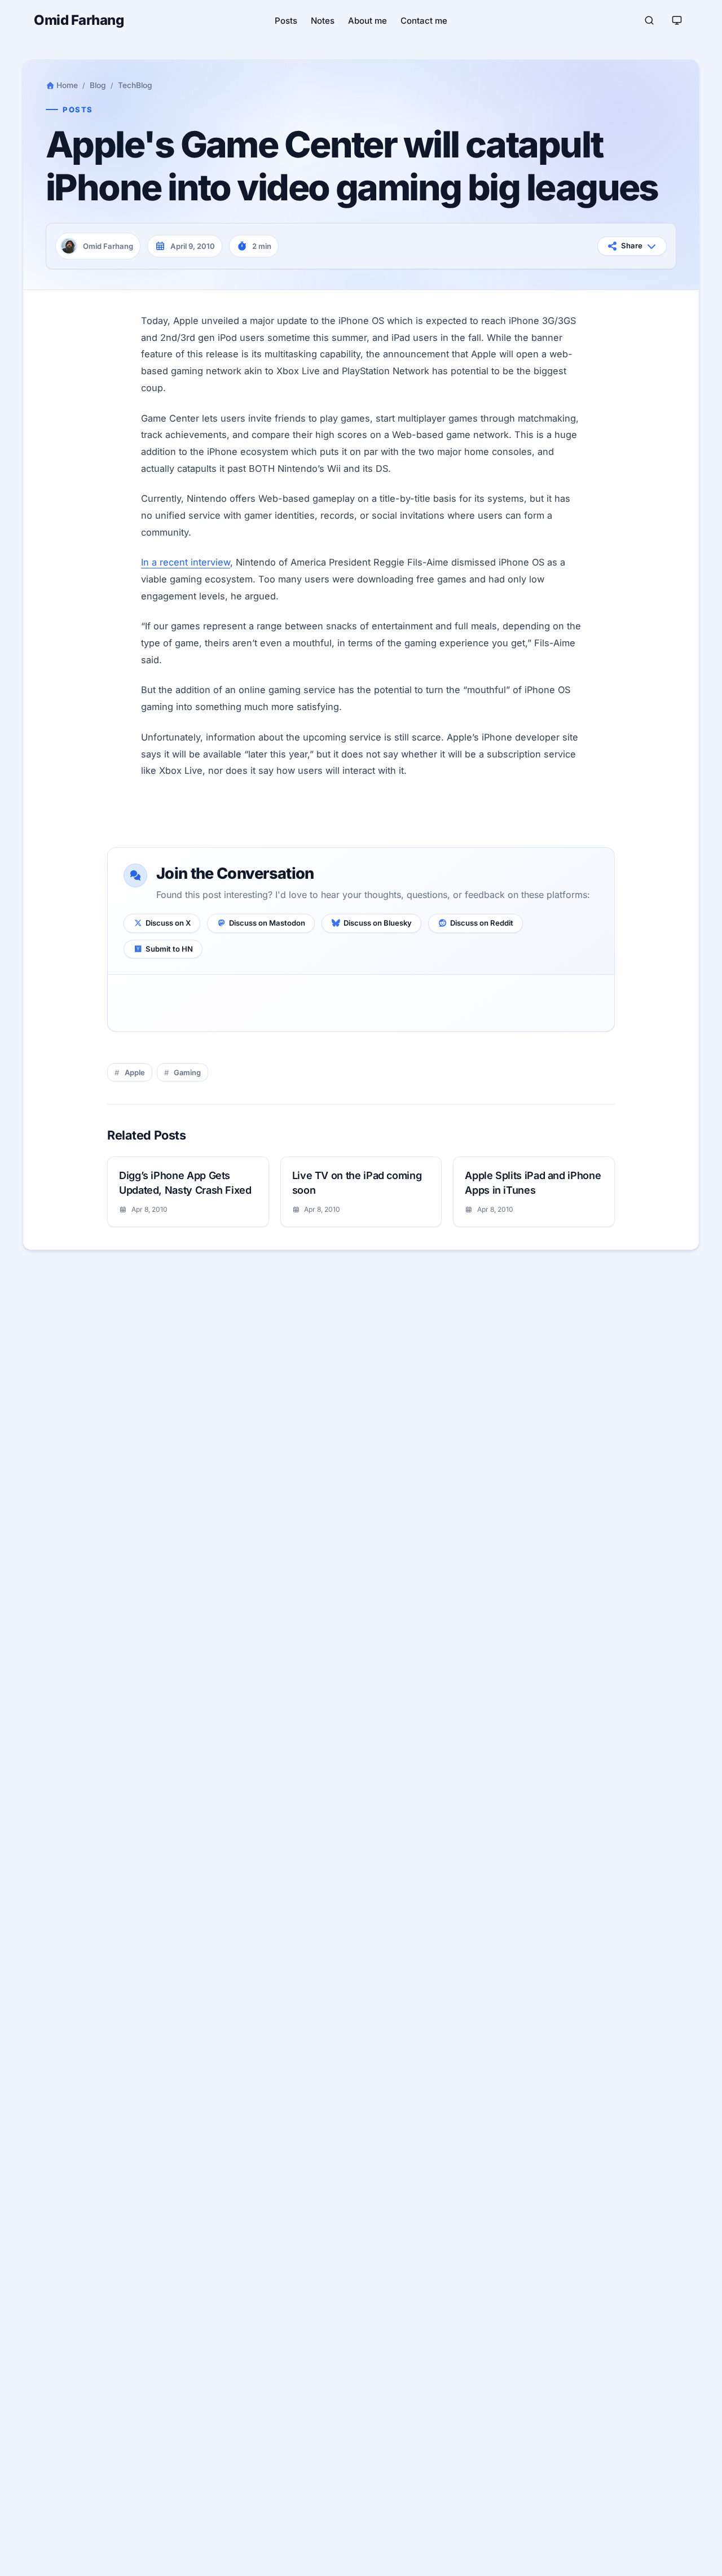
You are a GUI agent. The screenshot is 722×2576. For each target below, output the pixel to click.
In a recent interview (186, 562)
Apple (135, 1072)
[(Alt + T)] (677, 20)
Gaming (187, 1072)
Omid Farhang (79, 20)
